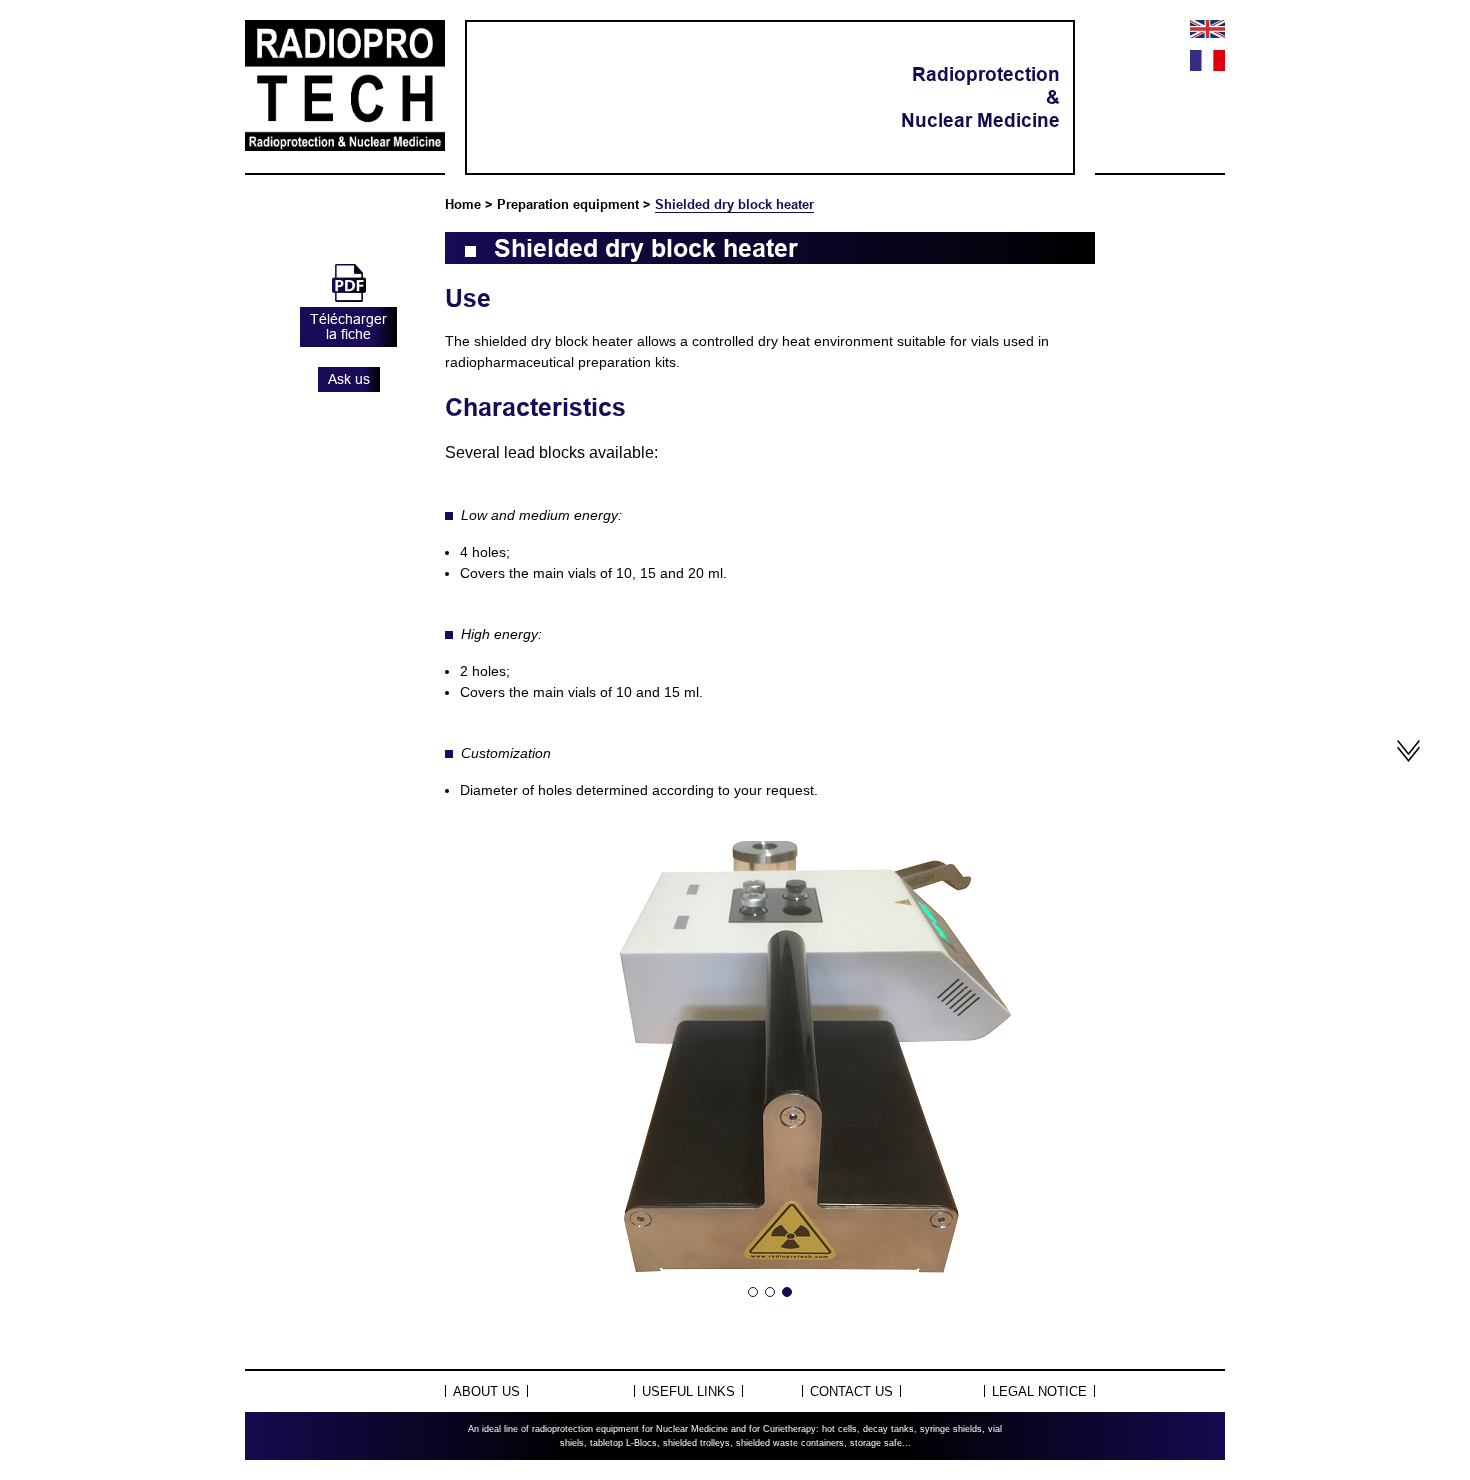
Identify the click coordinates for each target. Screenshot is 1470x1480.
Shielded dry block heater (734, 204)
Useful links (688, 1391)
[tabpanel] (770, 1081)
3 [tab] (787, 1292)
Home (463, 204)
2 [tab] (770, 1292)
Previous (481, 1081)
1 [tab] (753, 1292)
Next (1059, 1081)
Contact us (851, 1391)
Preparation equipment (568, 204)
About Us (486, 1391)
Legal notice (1039, 1391)
